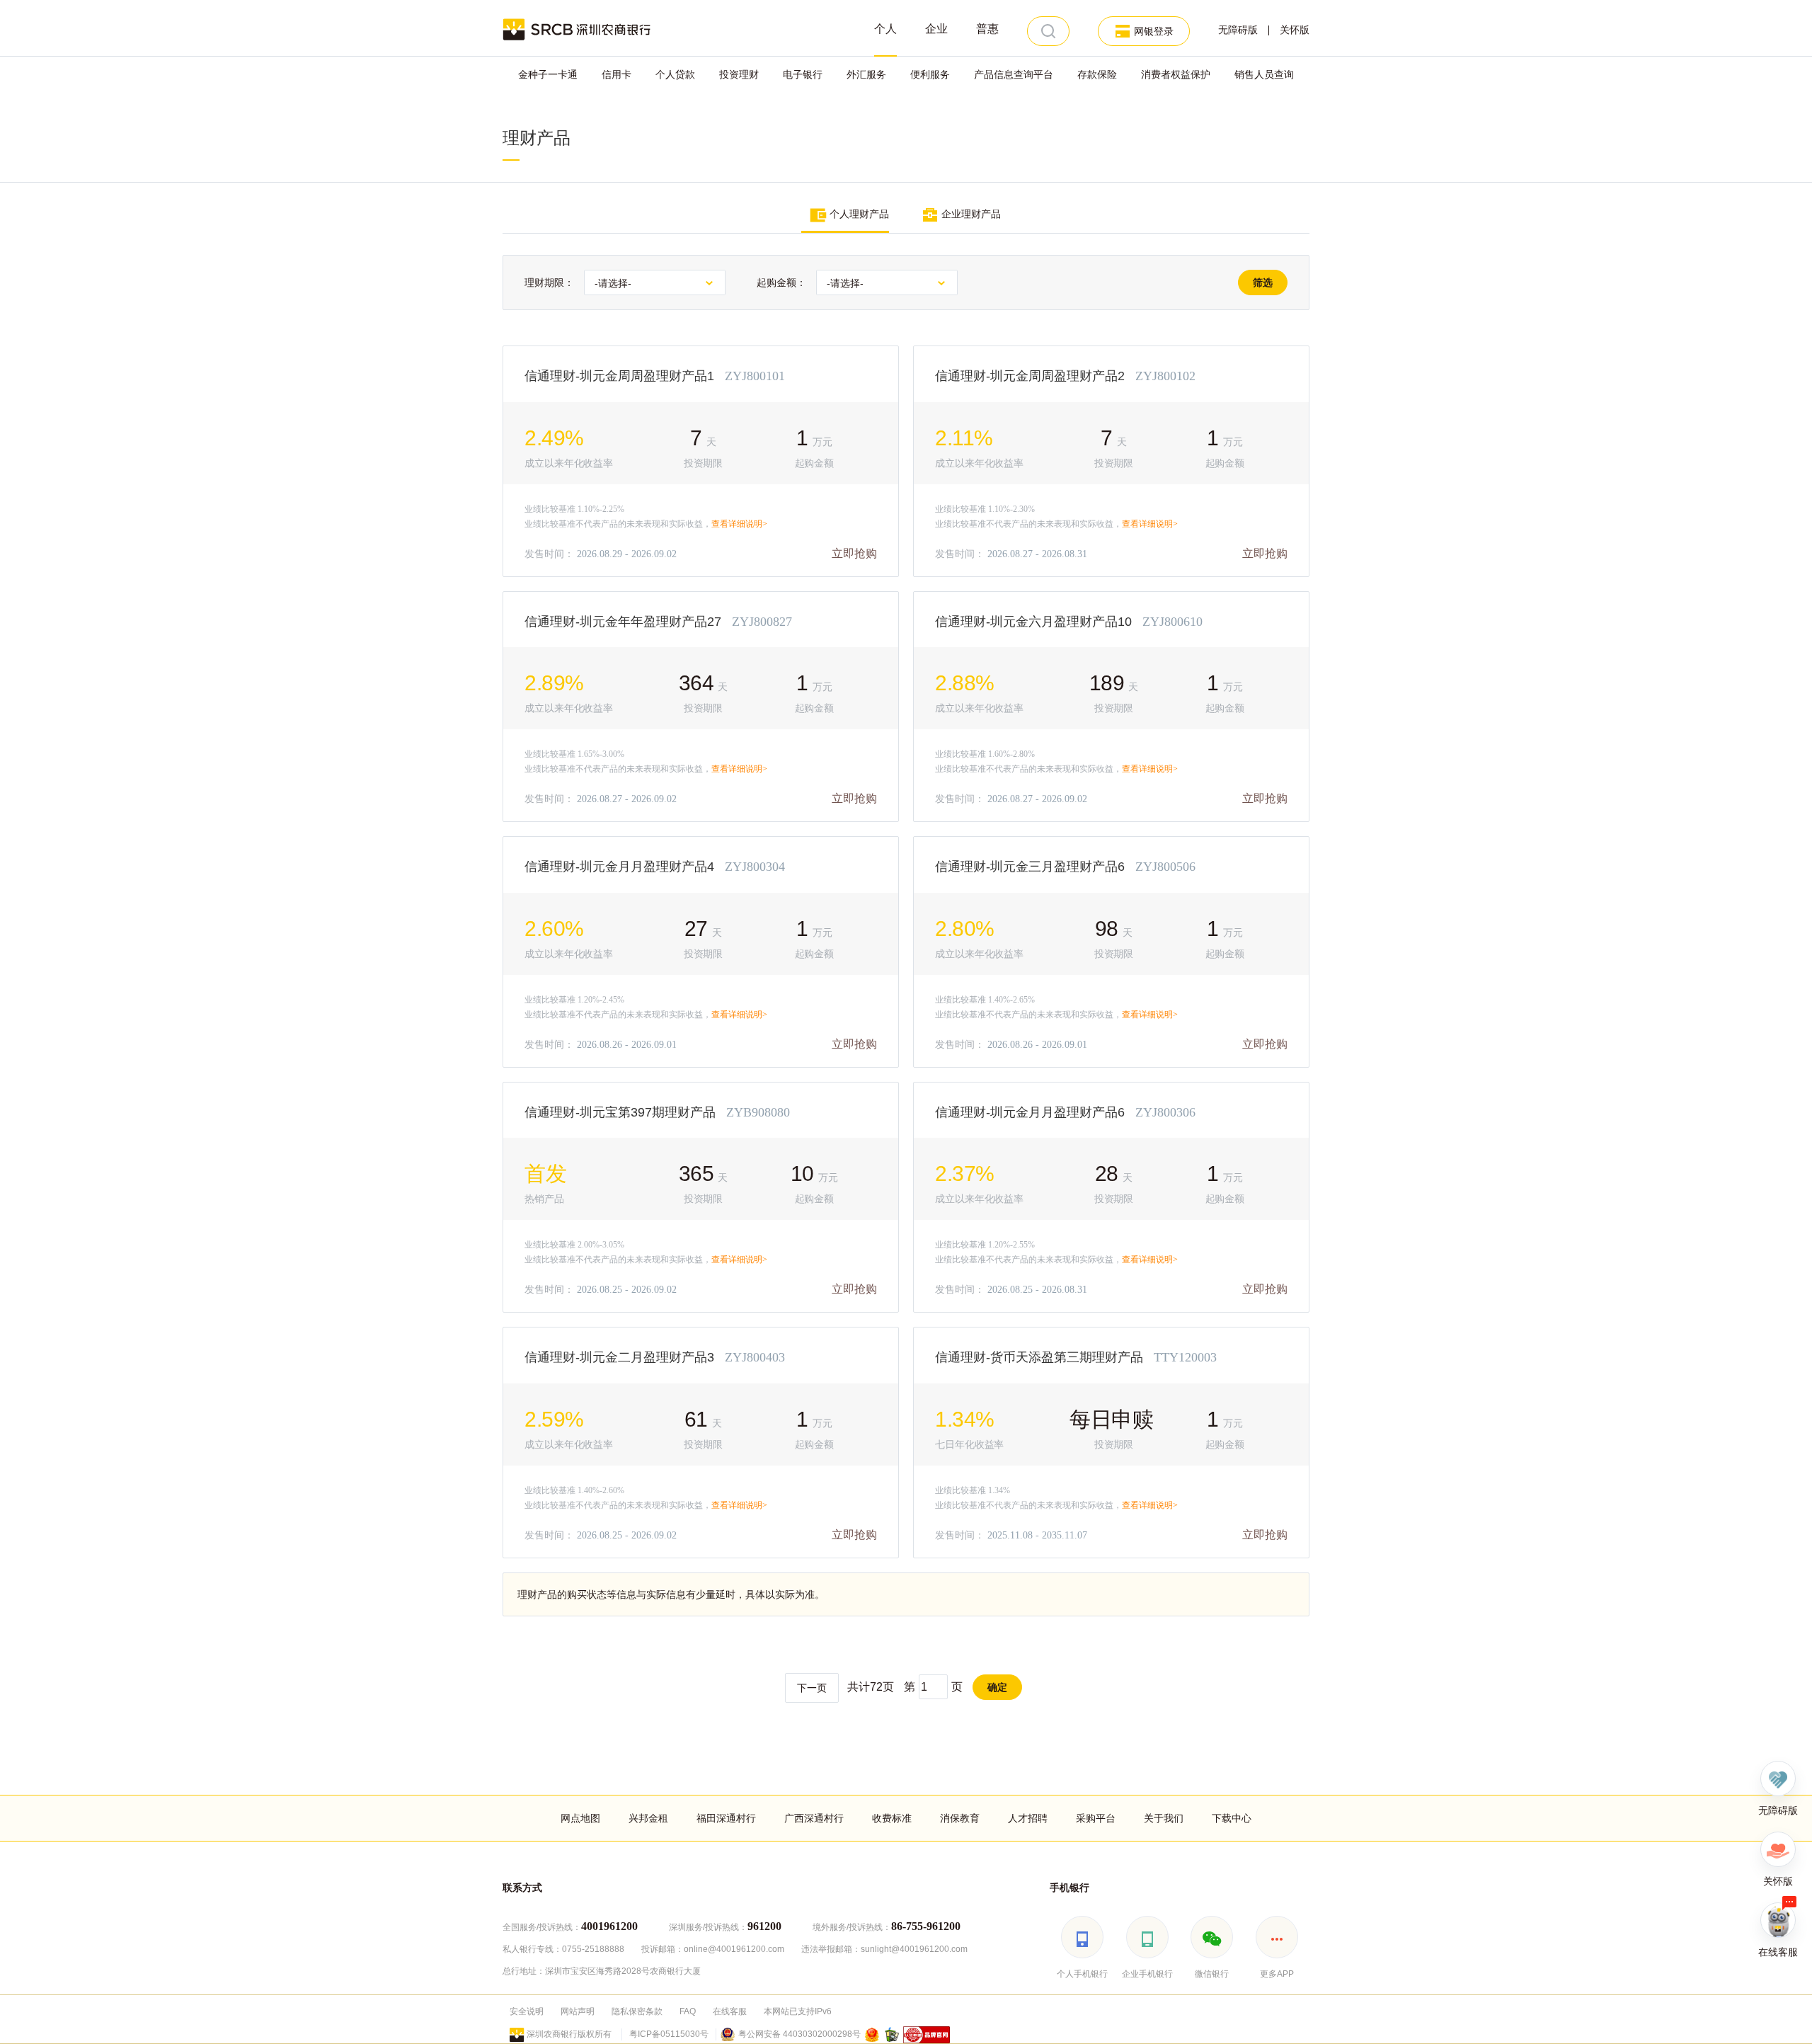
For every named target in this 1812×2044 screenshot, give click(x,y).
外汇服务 (866, 74)
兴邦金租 (648, 1818)
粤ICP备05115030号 (669, 2034)
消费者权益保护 (1176, 74)
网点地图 (580, 1818)
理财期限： (549, 282)
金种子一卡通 (548, 74)
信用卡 (617, 74)
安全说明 (527, 2011)
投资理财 (739, 74)
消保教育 (960, 1818)
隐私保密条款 (637, 2011)
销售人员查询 (1264, 74)
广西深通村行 (814, 1818)
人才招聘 (1028, 1818)
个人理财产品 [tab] (858, 214)
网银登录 (1154, 31)
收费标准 (892, 1818)
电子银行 (803, 74)
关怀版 (1295, 30)
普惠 (987, 29)
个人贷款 (675, 74)
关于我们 (1164, 1818)
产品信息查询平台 (1014, 74)
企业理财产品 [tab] (970, 214)
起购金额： (781, 282)
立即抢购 (856, 553)
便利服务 (930, 74)
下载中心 (1232, 1818)
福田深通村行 (726, 1818)
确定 (997, 1687)
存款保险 (1097, 74)
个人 (885, 29)
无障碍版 (1238, 30)
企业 (936, 29)
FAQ (688, 2011)
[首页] (577, 28)
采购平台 (1096, 1818)
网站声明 (578, 2011)
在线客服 (730, 2011)
